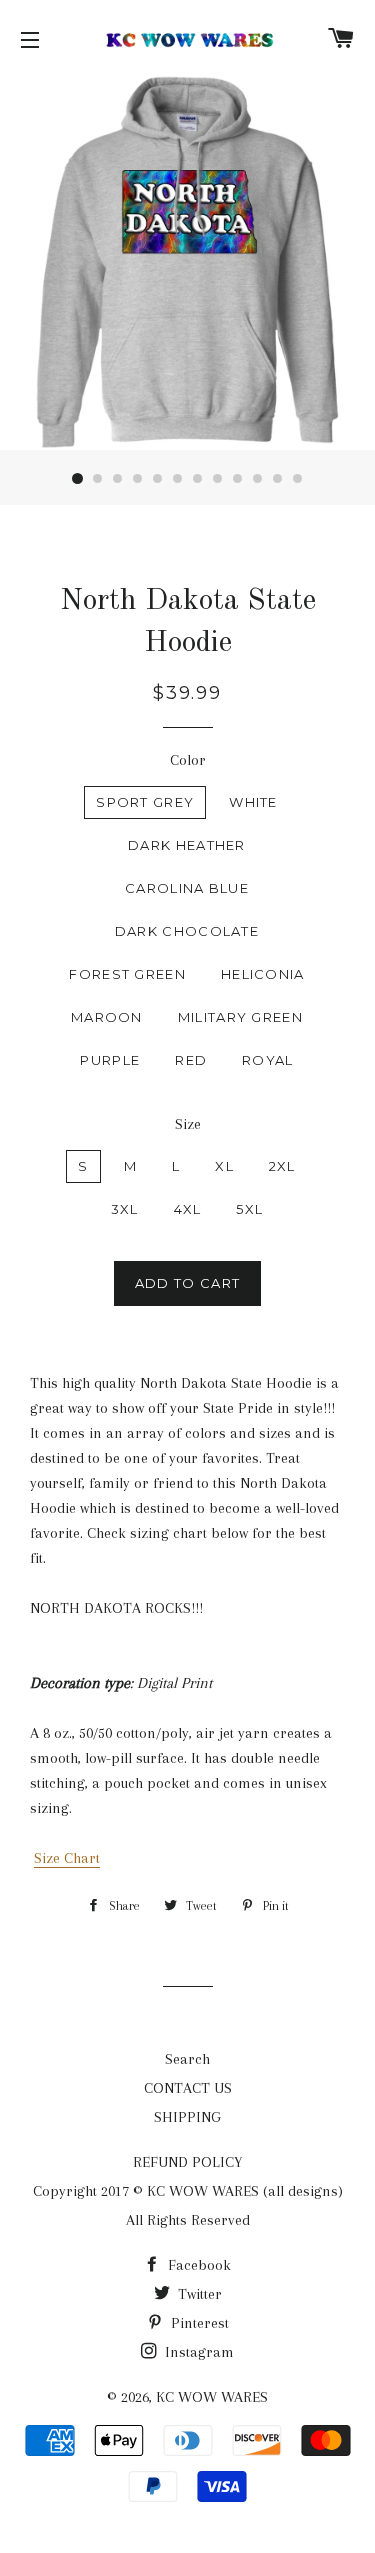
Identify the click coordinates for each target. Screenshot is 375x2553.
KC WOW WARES (212, 2397)
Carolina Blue (187, 888)
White (253, 802)
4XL (188, 1209)
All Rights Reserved (188, 2220)
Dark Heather (187, 845)
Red (191, 1060)
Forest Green (127, 974)
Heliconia (263, 974)
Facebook (197, 2265)
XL (224, 1166)
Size (188, 1124)
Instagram (197, 2352)
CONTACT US (188, 2088)
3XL (125, 1209)
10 (258, 479)
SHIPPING (187, 2117)
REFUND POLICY (187, 2162)
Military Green (240, 1017)
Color (188, 760)
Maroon (107, 1017)
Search (187, 2059)
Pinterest (198, 2323)
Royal (268, 1060)
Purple (110, 1060)
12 (298, 479)
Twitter (198, 2294)
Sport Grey (145, 802)
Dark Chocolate (187, 931)
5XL (249, 1209)
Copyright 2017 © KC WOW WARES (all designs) (188, 2191)
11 (278, 479)
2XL (282, 1166)
